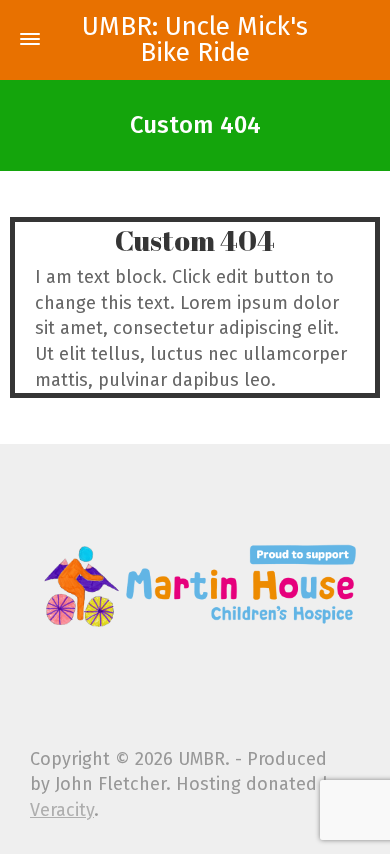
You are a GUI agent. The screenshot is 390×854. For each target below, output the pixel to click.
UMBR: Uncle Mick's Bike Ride (195, 40)
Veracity (62, 810)
